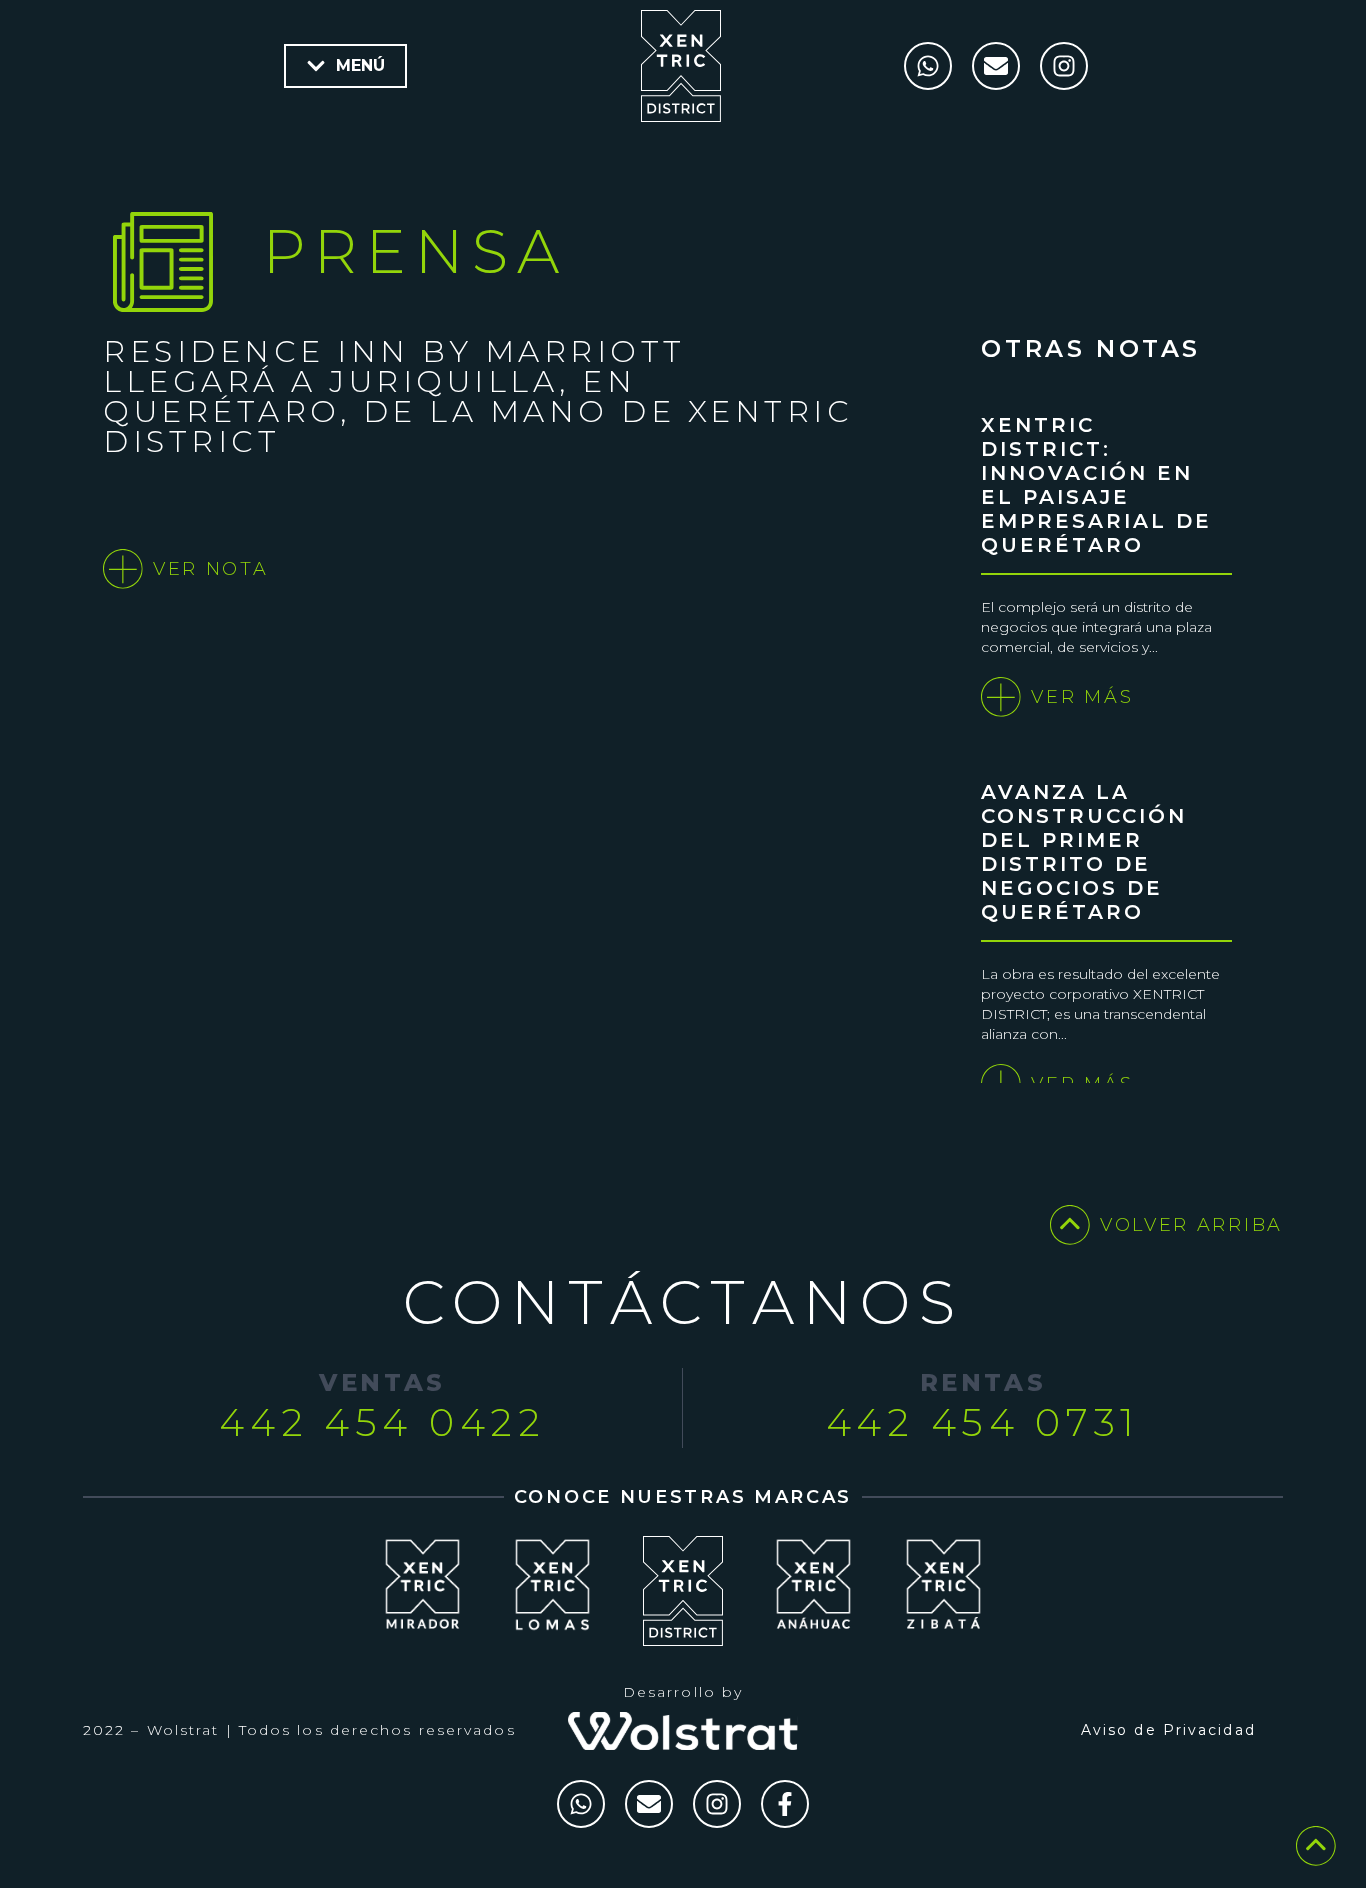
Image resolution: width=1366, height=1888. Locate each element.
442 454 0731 (983, 1422)
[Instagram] (1064, 66)
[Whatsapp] (928, 66)
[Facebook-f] (785, 1804)
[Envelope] (996, 66)
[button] (345, 66)
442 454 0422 (382, 1422)
